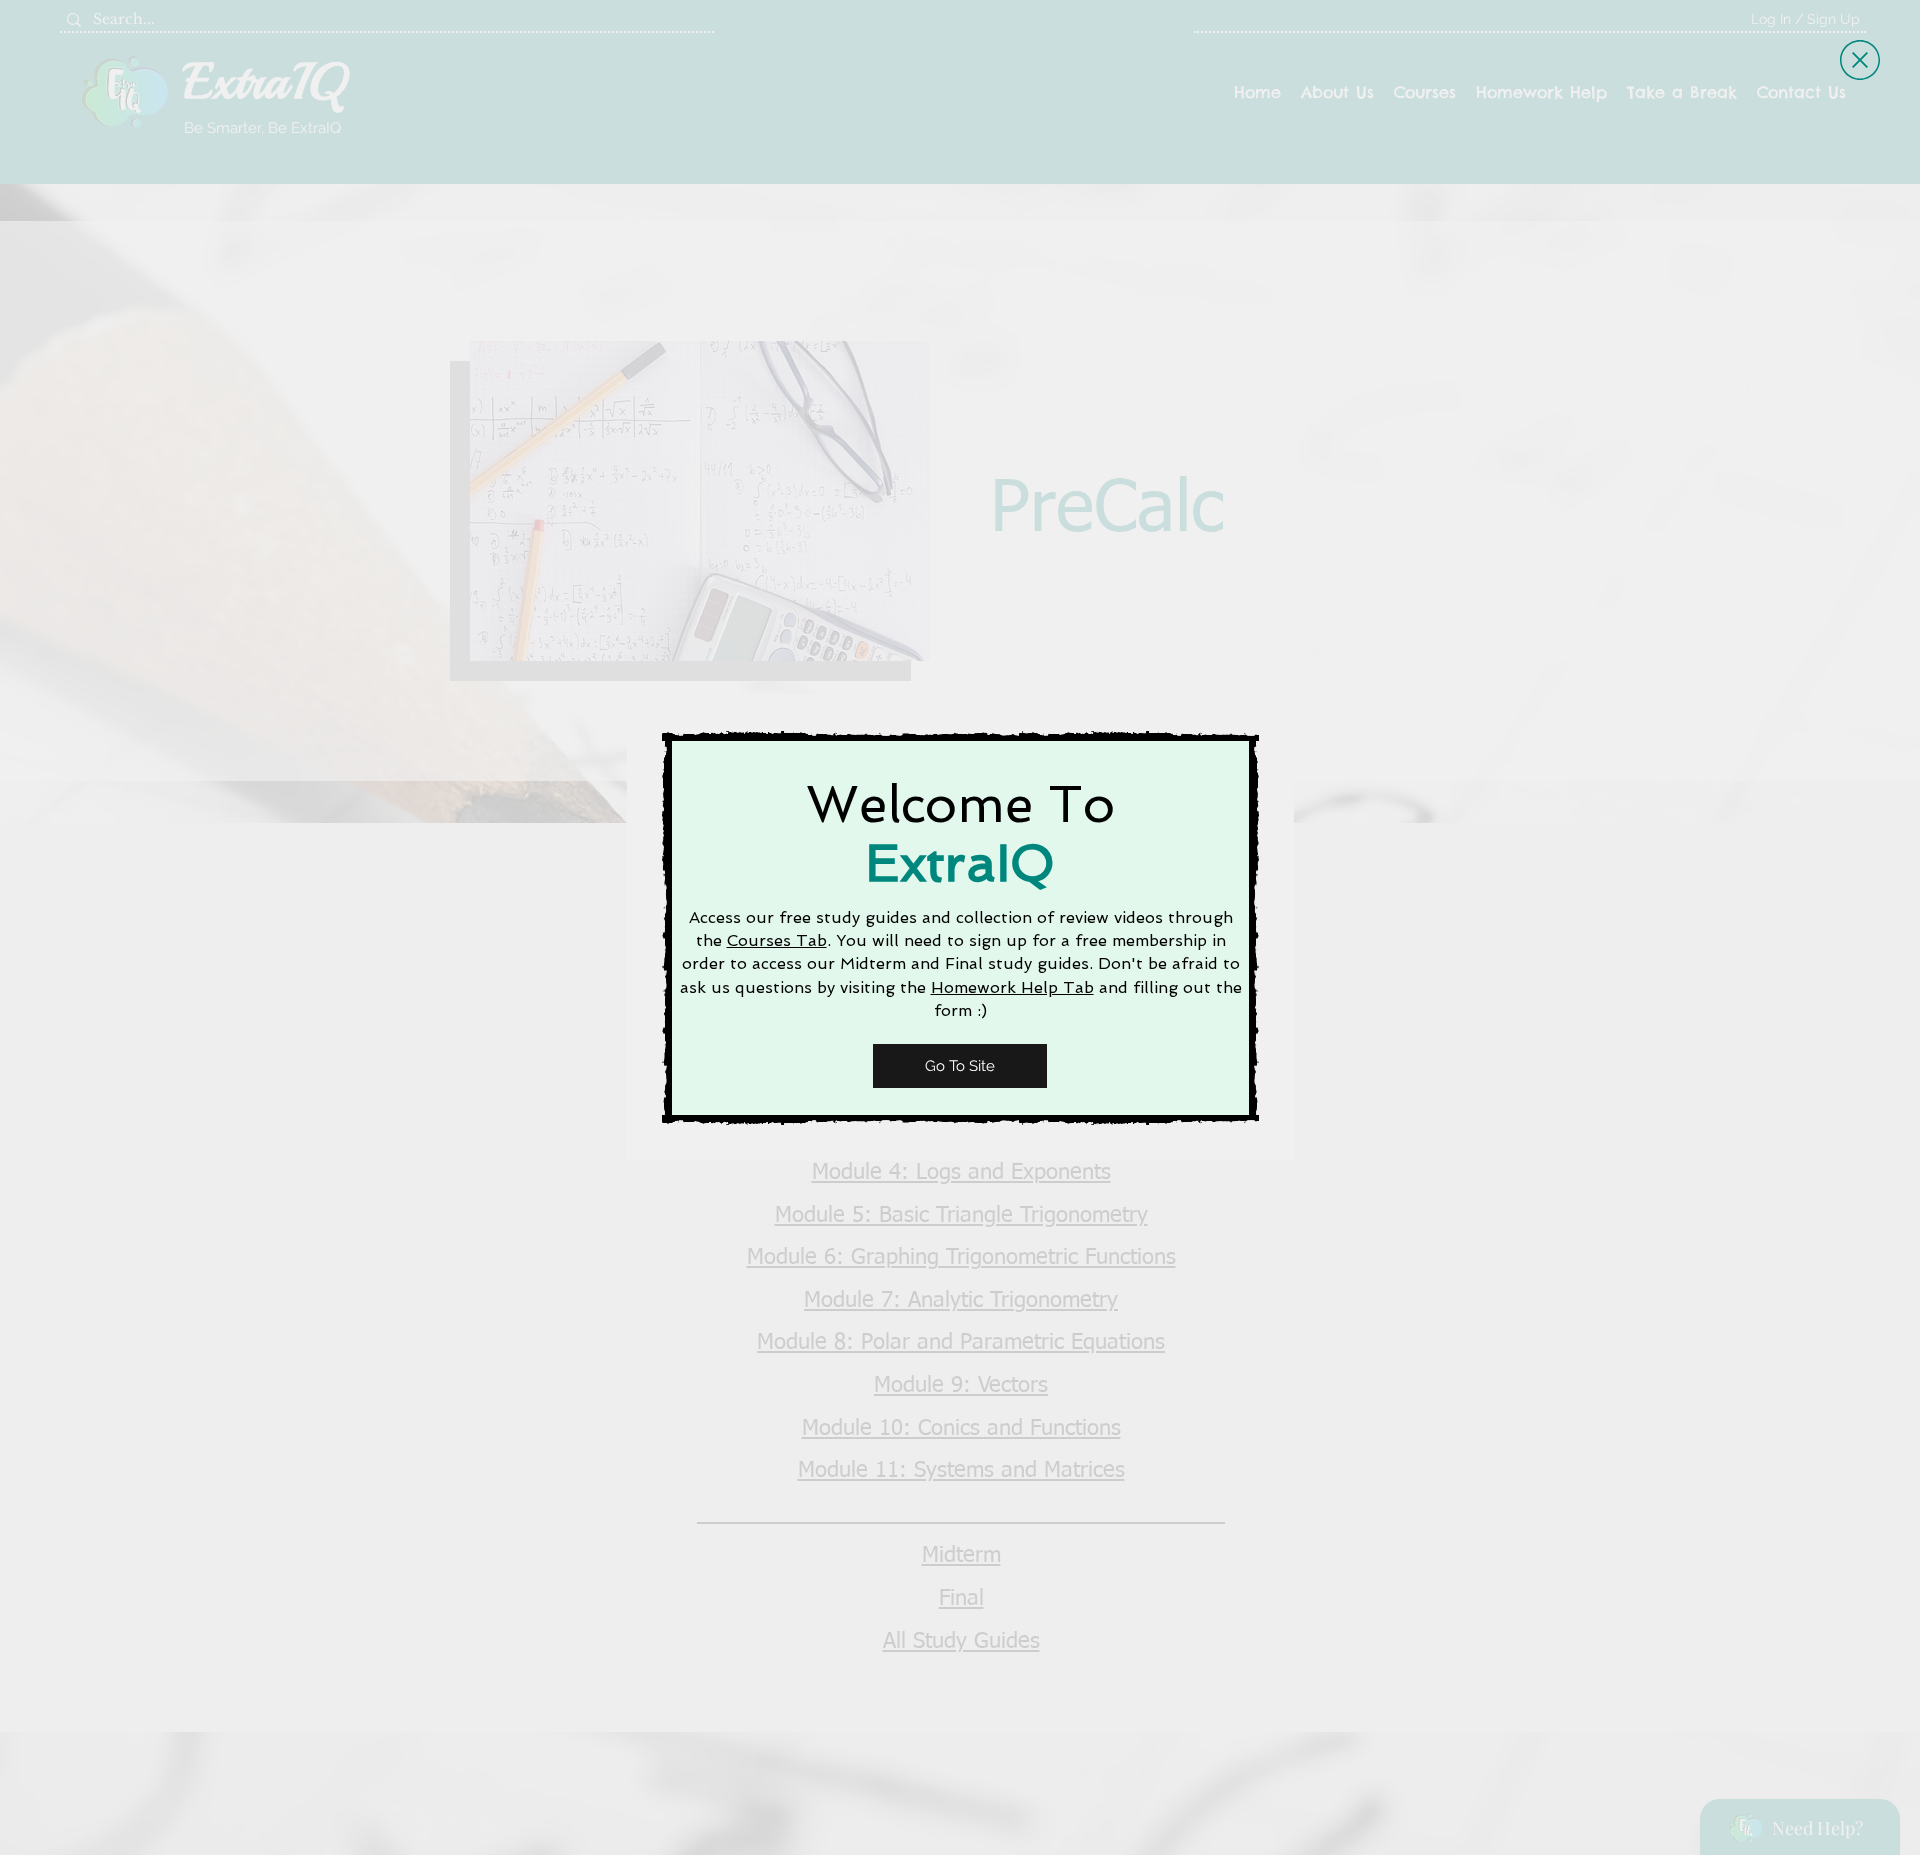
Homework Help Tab (1012, 987)
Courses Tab (777, 940)
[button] (1860, 60)
